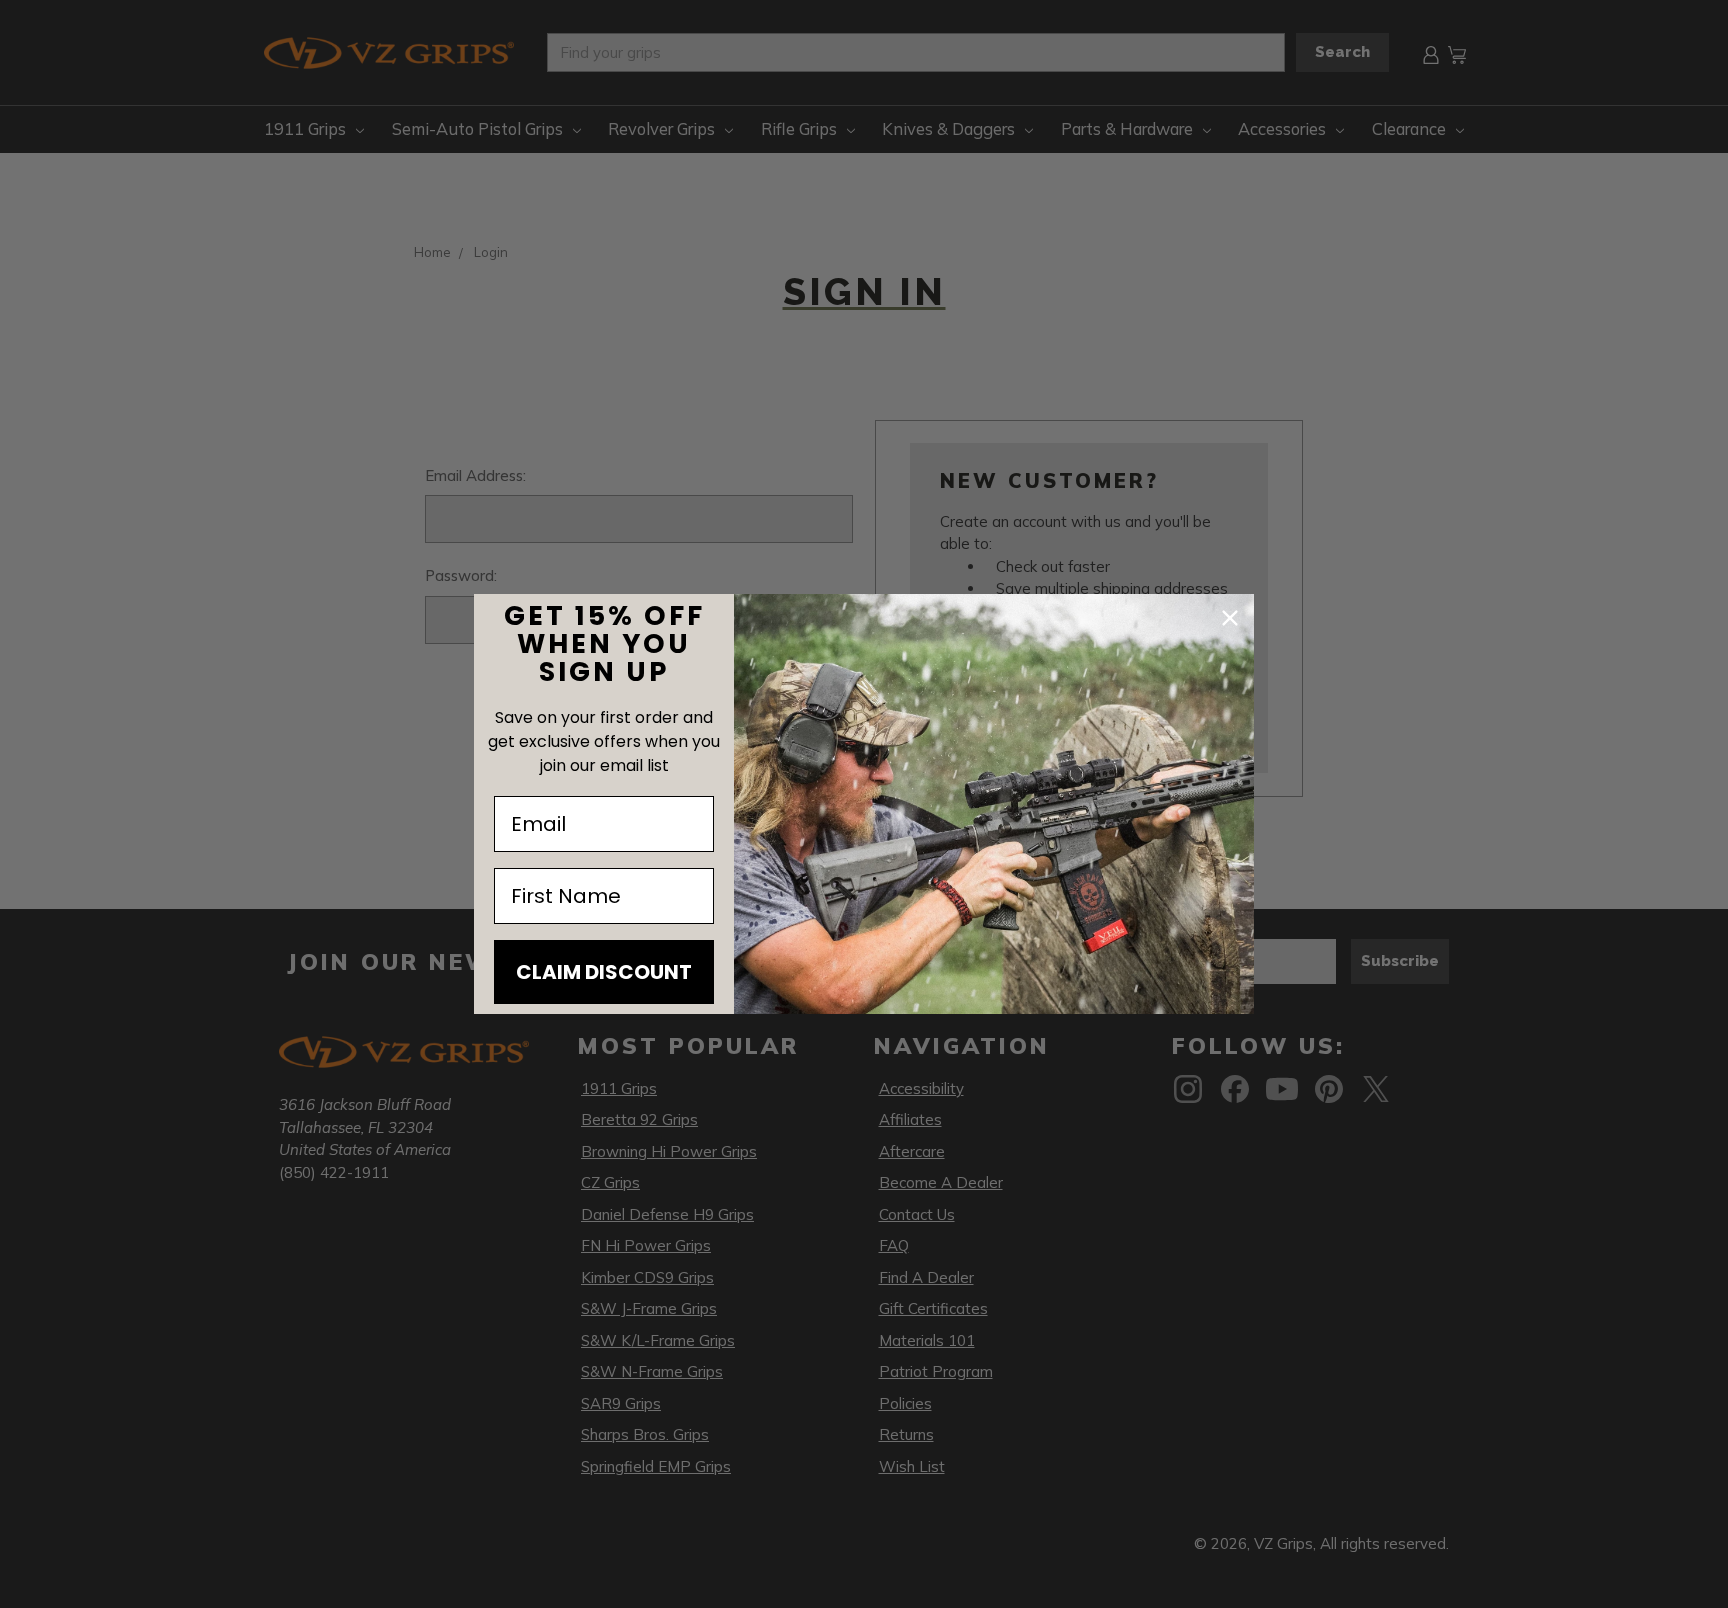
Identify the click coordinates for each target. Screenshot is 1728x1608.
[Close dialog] (1230, 618)
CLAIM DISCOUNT (604, 972)
